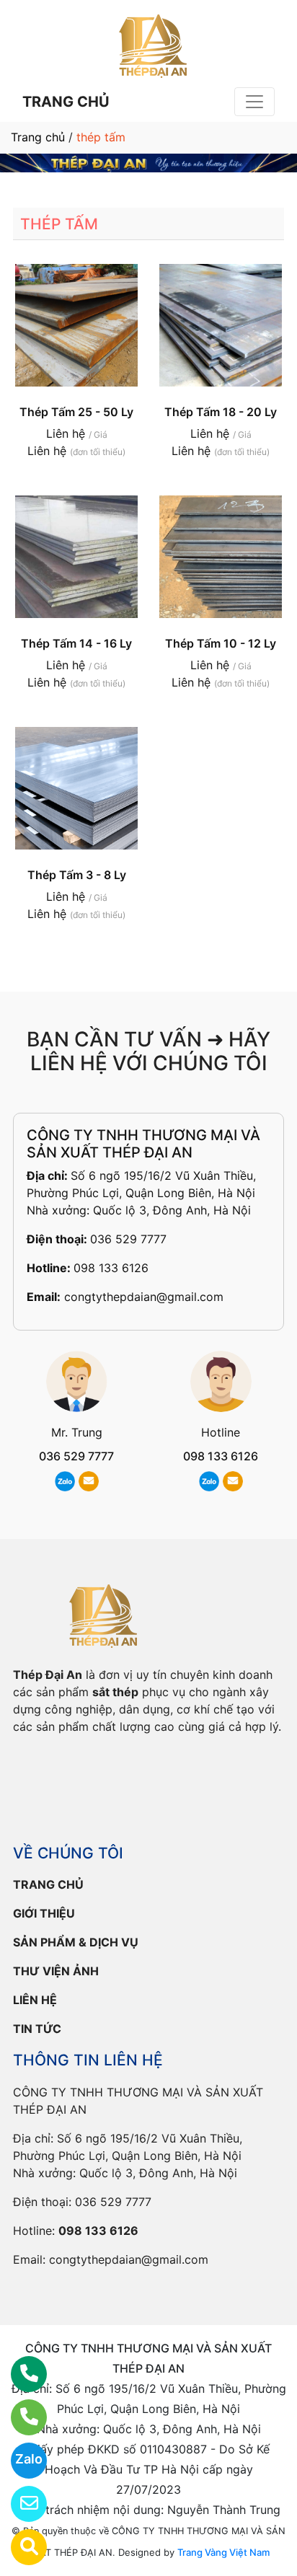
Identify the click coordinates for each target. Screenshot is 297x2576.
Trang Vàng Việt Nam (223, 2552)
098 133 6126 (111, 1268)
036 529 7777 (128, 1239)
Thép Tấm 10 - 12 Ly (221, 643)
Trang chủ (38, 137)
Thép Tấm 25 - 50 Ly (76, 412)
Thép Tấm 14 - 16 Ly (76, 643)
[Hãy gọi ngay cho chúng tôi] (20, 2417)
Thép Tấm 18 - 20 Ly (221, 412)
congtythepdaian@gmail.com (144, 1297)
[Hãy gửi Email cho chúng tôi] (20, 2504)
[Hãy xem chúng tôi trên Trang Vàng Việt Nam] (20, 2547)
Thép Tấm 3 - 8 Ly (77, 875)
